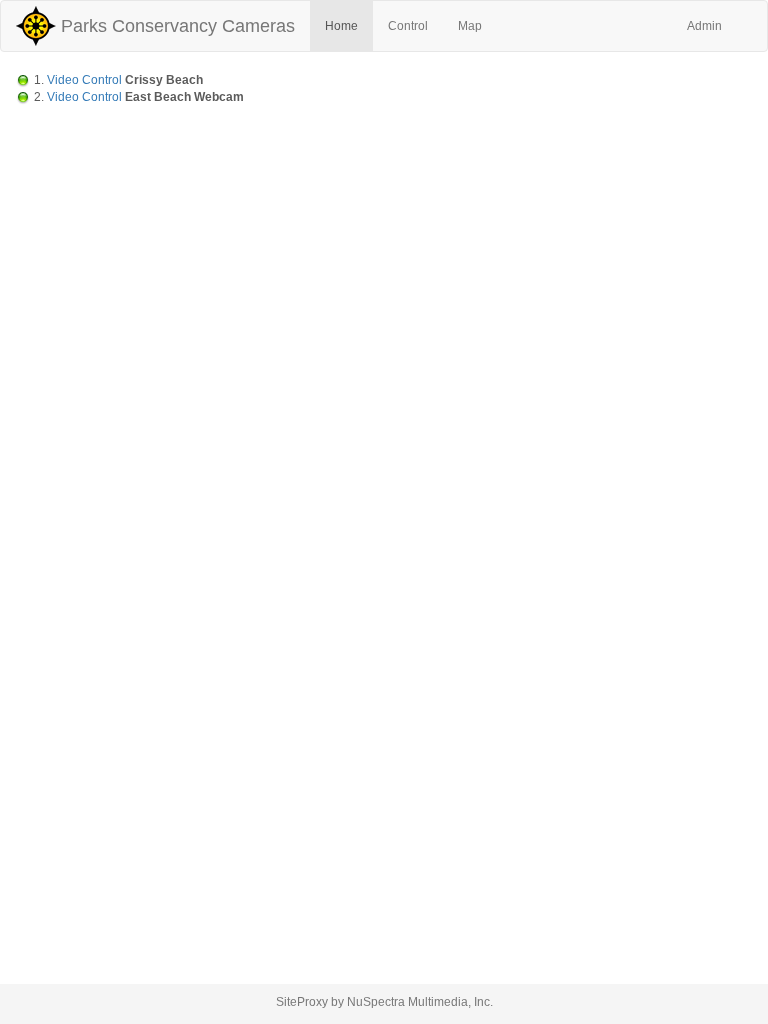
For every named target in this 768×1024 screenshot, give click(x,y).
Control (408, 26)
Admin (704, 26)
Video (63, 80)
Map (470, 26)
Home (341, 26)
